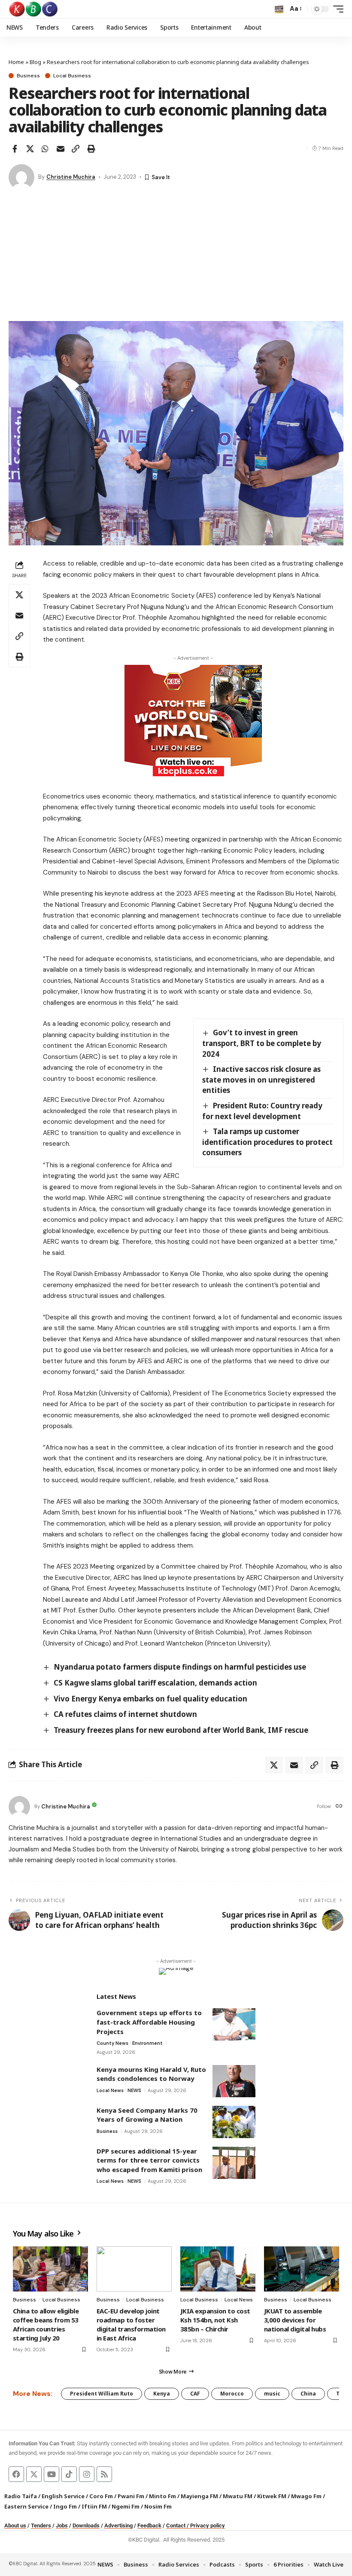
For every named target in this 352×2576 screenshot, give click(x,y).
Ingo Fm (65, 2506)
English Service (63, 2496)
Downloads (86, 2526)
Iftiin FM (94, 2506)
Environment (147, 2043)
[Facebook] (16, 2474)
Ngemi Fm (126, 2506)
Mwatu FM (238, 2496)
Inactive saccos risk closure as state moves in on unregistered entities (261, 1080)
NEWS (134, 2090)
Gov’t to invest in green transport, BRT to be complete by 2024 (262, 1043)
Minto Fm (162, 2496)
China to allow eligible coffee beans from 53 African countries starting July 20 (46, 2324)
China (308, 2394)
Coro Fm (101, 2496)
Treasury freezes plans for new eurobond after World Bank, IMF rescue (182, 1730)
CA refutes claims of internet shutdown (125, 1714)
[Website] (339, 1807)
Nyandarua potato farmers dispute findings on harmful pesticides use (180, 1667)
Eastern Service (26, 2506)
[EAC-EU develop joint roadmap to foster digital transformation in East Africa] (134, 2269)
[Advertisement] (176, 257)
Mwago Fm (306, 2496)
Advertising (118, 2526)
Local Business (72, 76)
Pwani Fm (131, 2496)
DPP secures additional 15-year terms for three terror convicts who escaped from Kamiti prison (149, 2160)
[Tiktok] (69, 2474)
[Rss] (104, 2474)
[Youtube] (52, 2474)
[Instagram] (87, 2474)
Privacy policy (208, 2526)
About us (15, 2526)
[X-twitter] (34, 2474)
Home (16, 62)
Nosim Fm (157, 2506)
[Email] (61, 149)
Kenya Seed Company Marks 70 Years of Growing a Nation (147, 2115)
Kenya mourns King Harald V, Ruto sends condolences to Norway (151, 2074)
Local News (110, 2090)
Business (28, 76)
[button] (279, 9)
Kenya (162, 2394)
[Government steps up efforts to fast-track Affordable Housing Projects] (234, 2024)
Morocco (232, 2394)
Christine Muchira (71, 177)
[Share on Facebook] (15, 149)
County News (112, 2043)
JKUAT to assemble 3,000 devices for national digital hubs (295, 2320)
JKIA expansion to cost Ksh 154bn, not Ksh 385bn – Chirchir (215, 2320)
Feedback (149, 2526)
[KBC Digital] (34, 9)
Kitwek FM (272, 2496)
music (272, 2394)
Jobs (62, 2526)
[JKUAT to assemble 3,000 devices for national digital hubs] (302, 2269)
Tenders (41, 2526)
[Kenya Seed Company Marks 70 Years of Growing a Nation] (234, 2122)
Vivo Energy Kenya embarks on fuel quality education (150, 1699)
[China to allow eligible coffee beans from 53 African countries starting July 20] (50, 2269)
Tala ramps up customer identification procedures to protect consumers (267, 1142)
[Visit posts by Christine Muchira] (21, 177)
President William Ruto (102, 2394)
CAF (195, 2394)
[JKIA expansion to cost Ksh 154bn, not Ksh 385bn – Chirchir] (218, 2269)
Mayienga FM (199, 2496)
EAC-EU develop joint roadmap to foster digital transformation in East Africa (131, 2324)
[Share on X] (30, 149)
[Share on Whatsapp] (45, 149)
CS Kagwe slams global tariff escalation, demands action (155, 1683)
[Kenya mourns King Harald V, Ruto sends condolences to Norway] (234, 2081)
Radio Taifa (21, 2496)
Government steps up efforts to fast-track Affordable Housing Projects (149, 2022)
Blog (35, 62)
